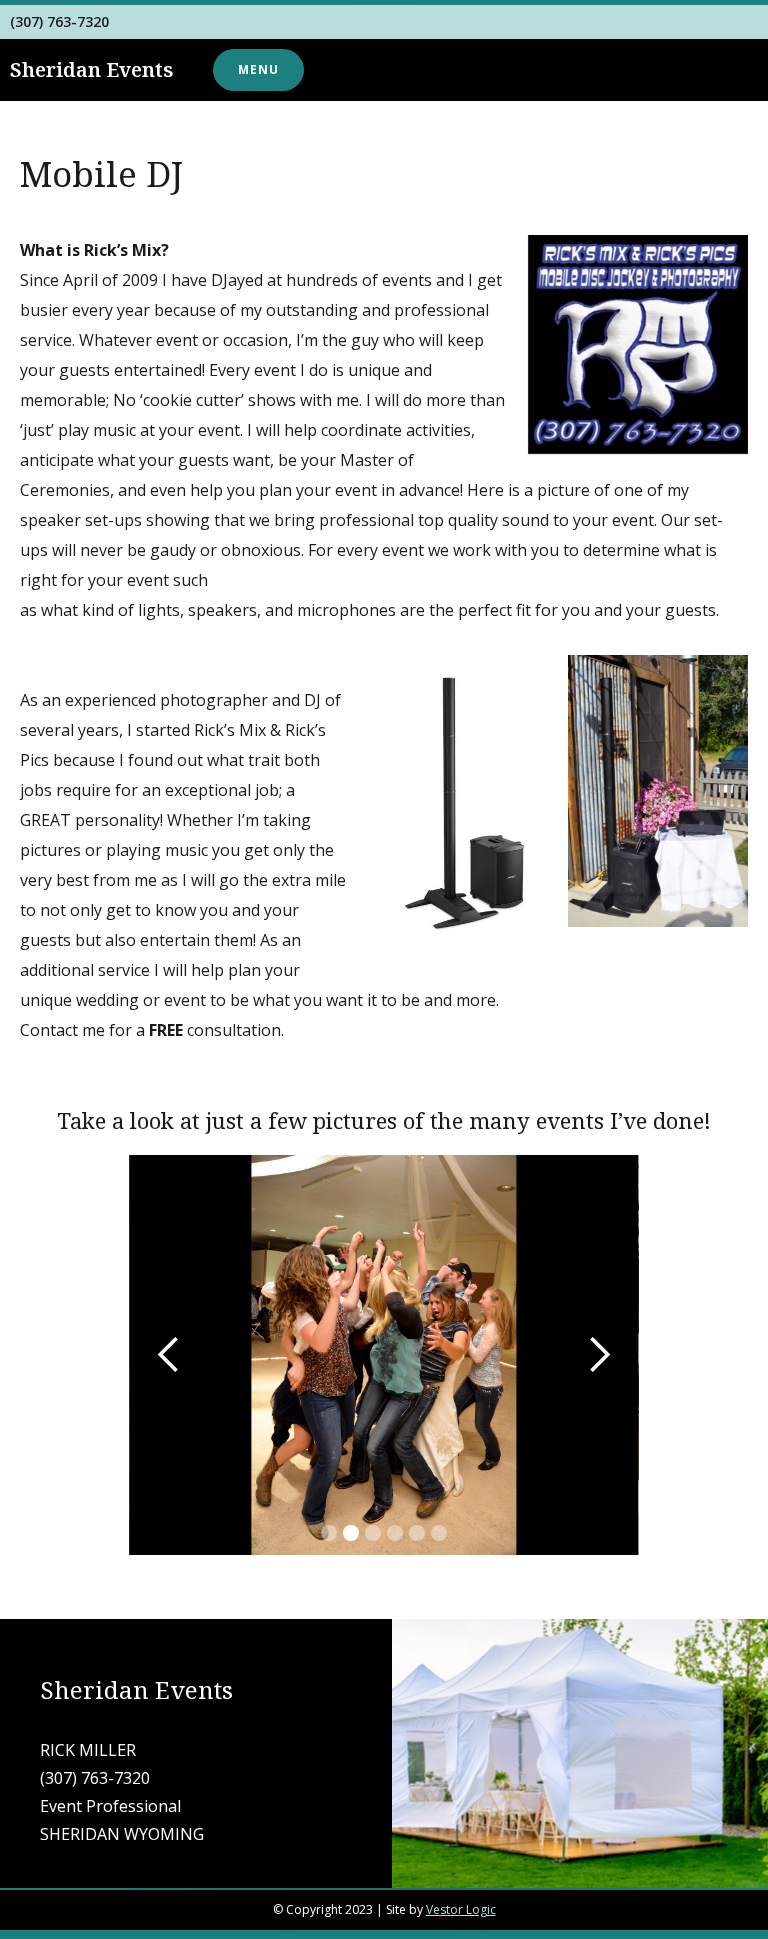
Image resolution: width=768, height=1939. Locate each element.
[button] (258, 70)
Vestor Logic (461, 1909)
